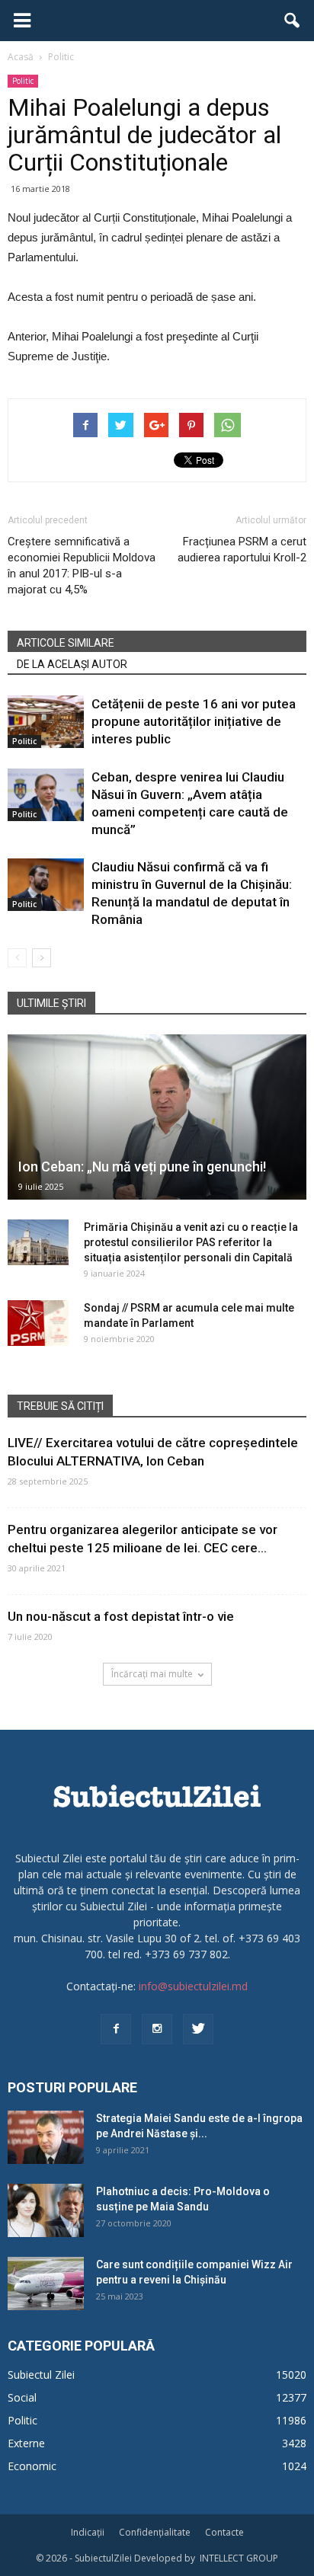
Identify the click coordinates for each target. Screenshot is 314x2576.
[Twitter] (198, 2029)
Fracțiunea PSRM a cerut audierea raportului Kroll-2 (242, 550)
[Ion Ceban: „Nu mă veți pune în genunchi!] (157, 1117)
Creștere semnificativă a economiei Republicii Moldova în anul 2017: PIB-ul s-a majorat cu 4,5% (82, 566)
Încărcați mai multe (152, 1674)
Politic (23, 81)
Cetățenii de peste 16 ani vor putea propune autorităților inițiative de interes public (194, 721)
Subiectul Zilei (41, 2375)
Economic (32, 2466)
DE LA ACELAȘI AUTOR (72, 664)
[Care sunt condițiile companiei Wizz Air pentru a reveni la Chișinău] (46, 2284)
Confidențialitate (155, 2532)
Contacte (224, 2532)
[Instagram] (157, 2029)
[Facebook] (116, 2029)
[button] (293, 21)
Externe (26, 2443)
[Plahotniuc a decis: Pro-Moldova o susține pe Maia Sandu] (46, 2210)
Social (22, 2397)
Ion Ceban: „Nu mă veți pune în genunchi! (142, 1167)
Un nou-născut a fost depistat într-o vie (121, 1616)
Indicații (88, 2532)
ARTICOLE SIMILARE (66, 643)
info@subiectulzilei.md (193, 1986)
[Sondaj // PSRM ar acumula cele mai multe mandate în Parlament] (38, 1323)
